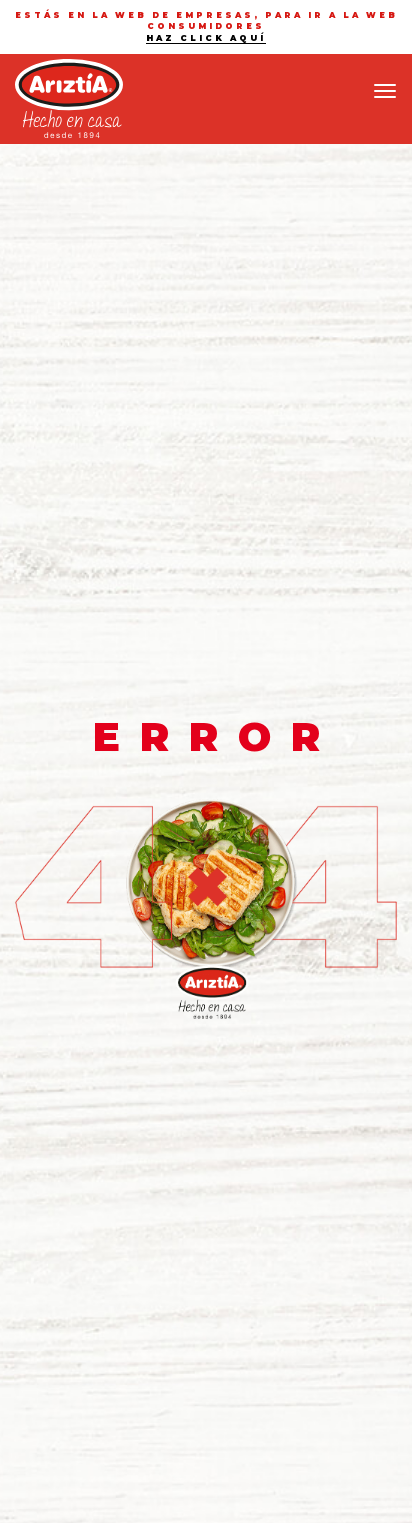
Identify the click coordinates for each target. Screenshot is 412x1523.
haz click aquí (206, 38)
